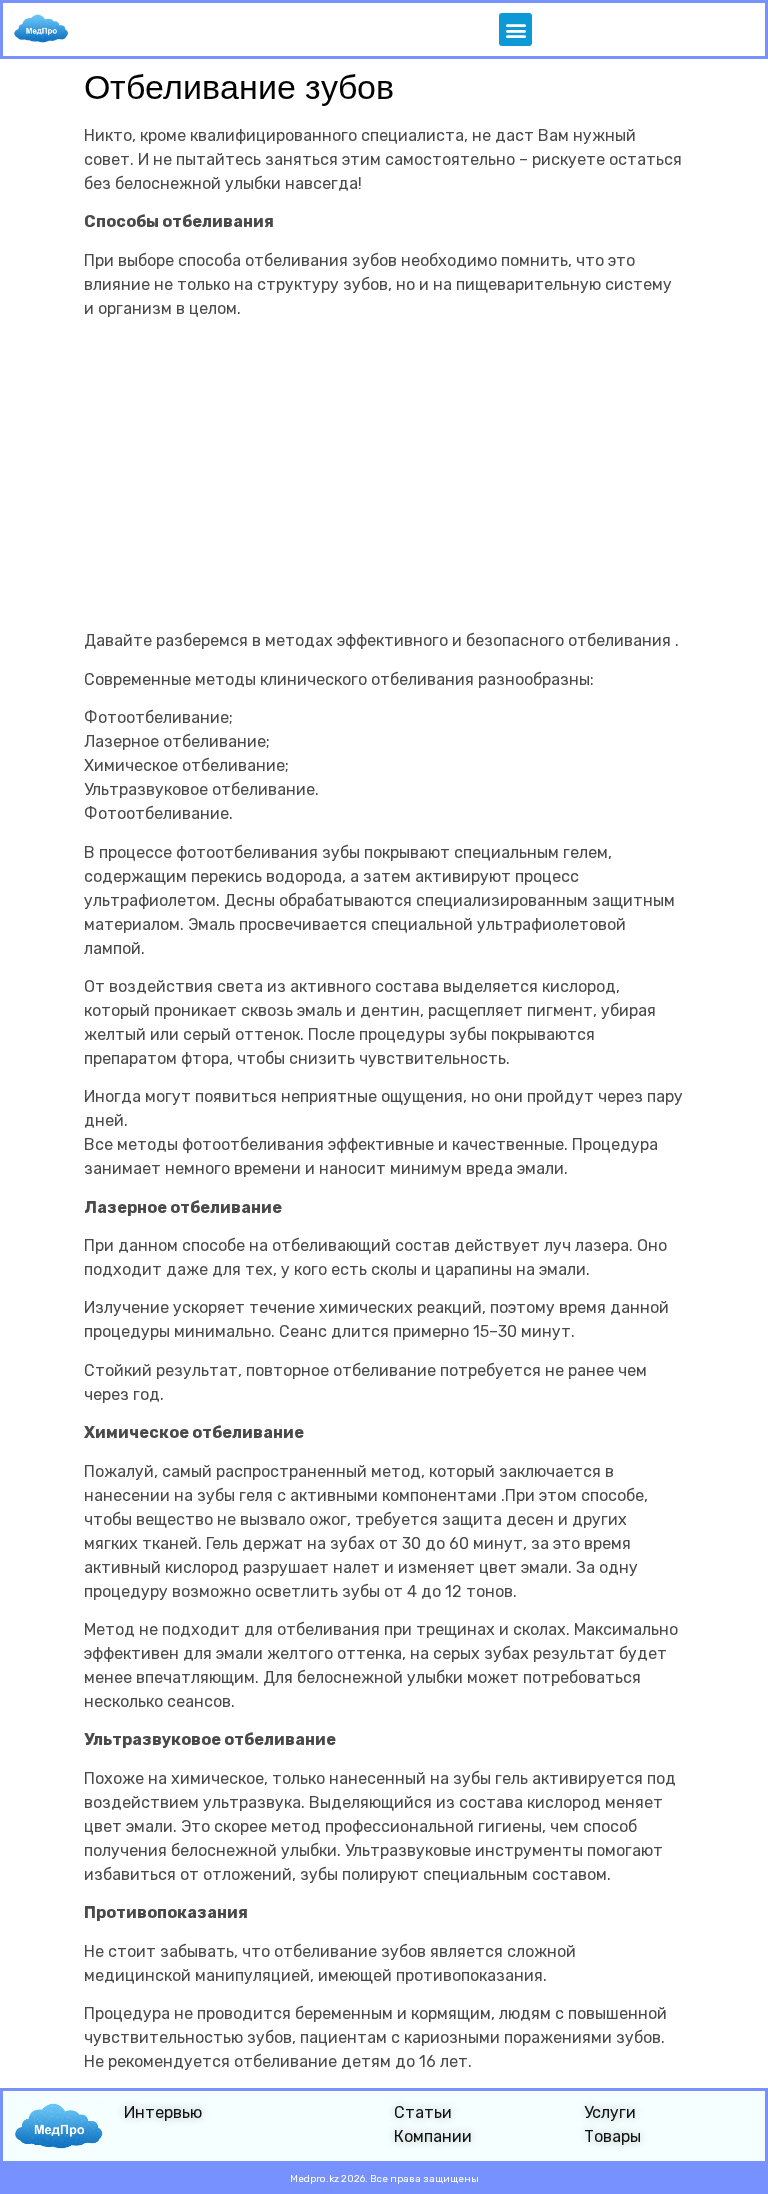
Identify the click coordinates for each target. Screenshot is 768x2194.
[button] (515, 29)
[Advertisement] (384, 475)
